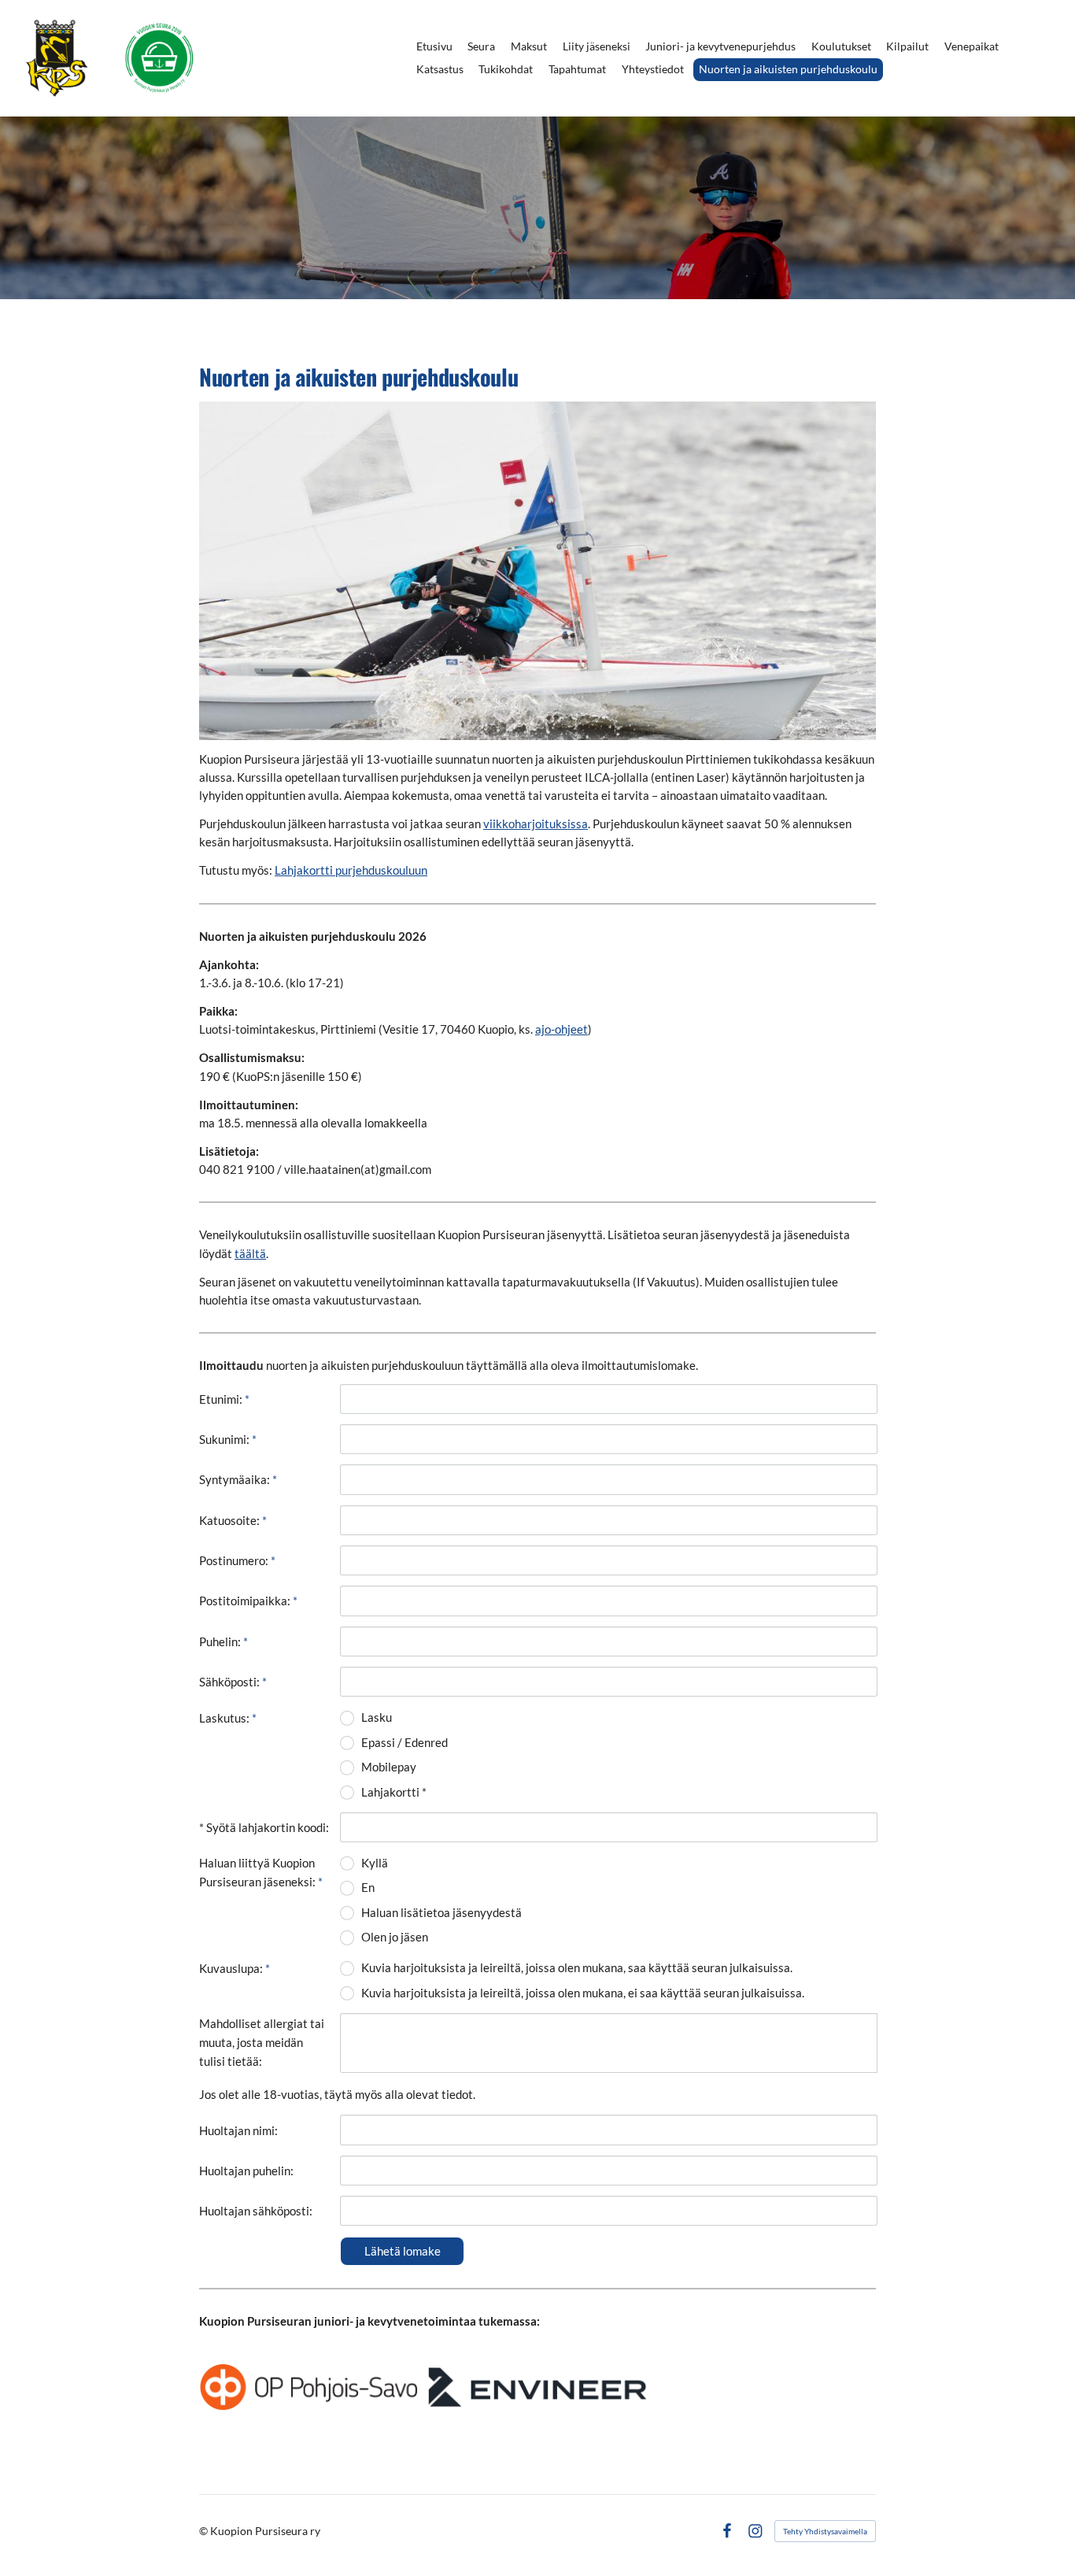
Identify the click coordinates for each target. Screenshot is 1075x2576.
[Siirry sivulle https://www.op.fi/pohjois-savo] (308, 2387)
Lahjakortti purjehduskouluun (351, 870)
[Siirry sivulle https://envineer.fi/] (537, 2387)
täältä (250, 1253)
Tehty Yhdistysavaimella (825, 2531)
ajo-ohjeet (562, 1029)
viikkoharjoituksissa (536, 824)
